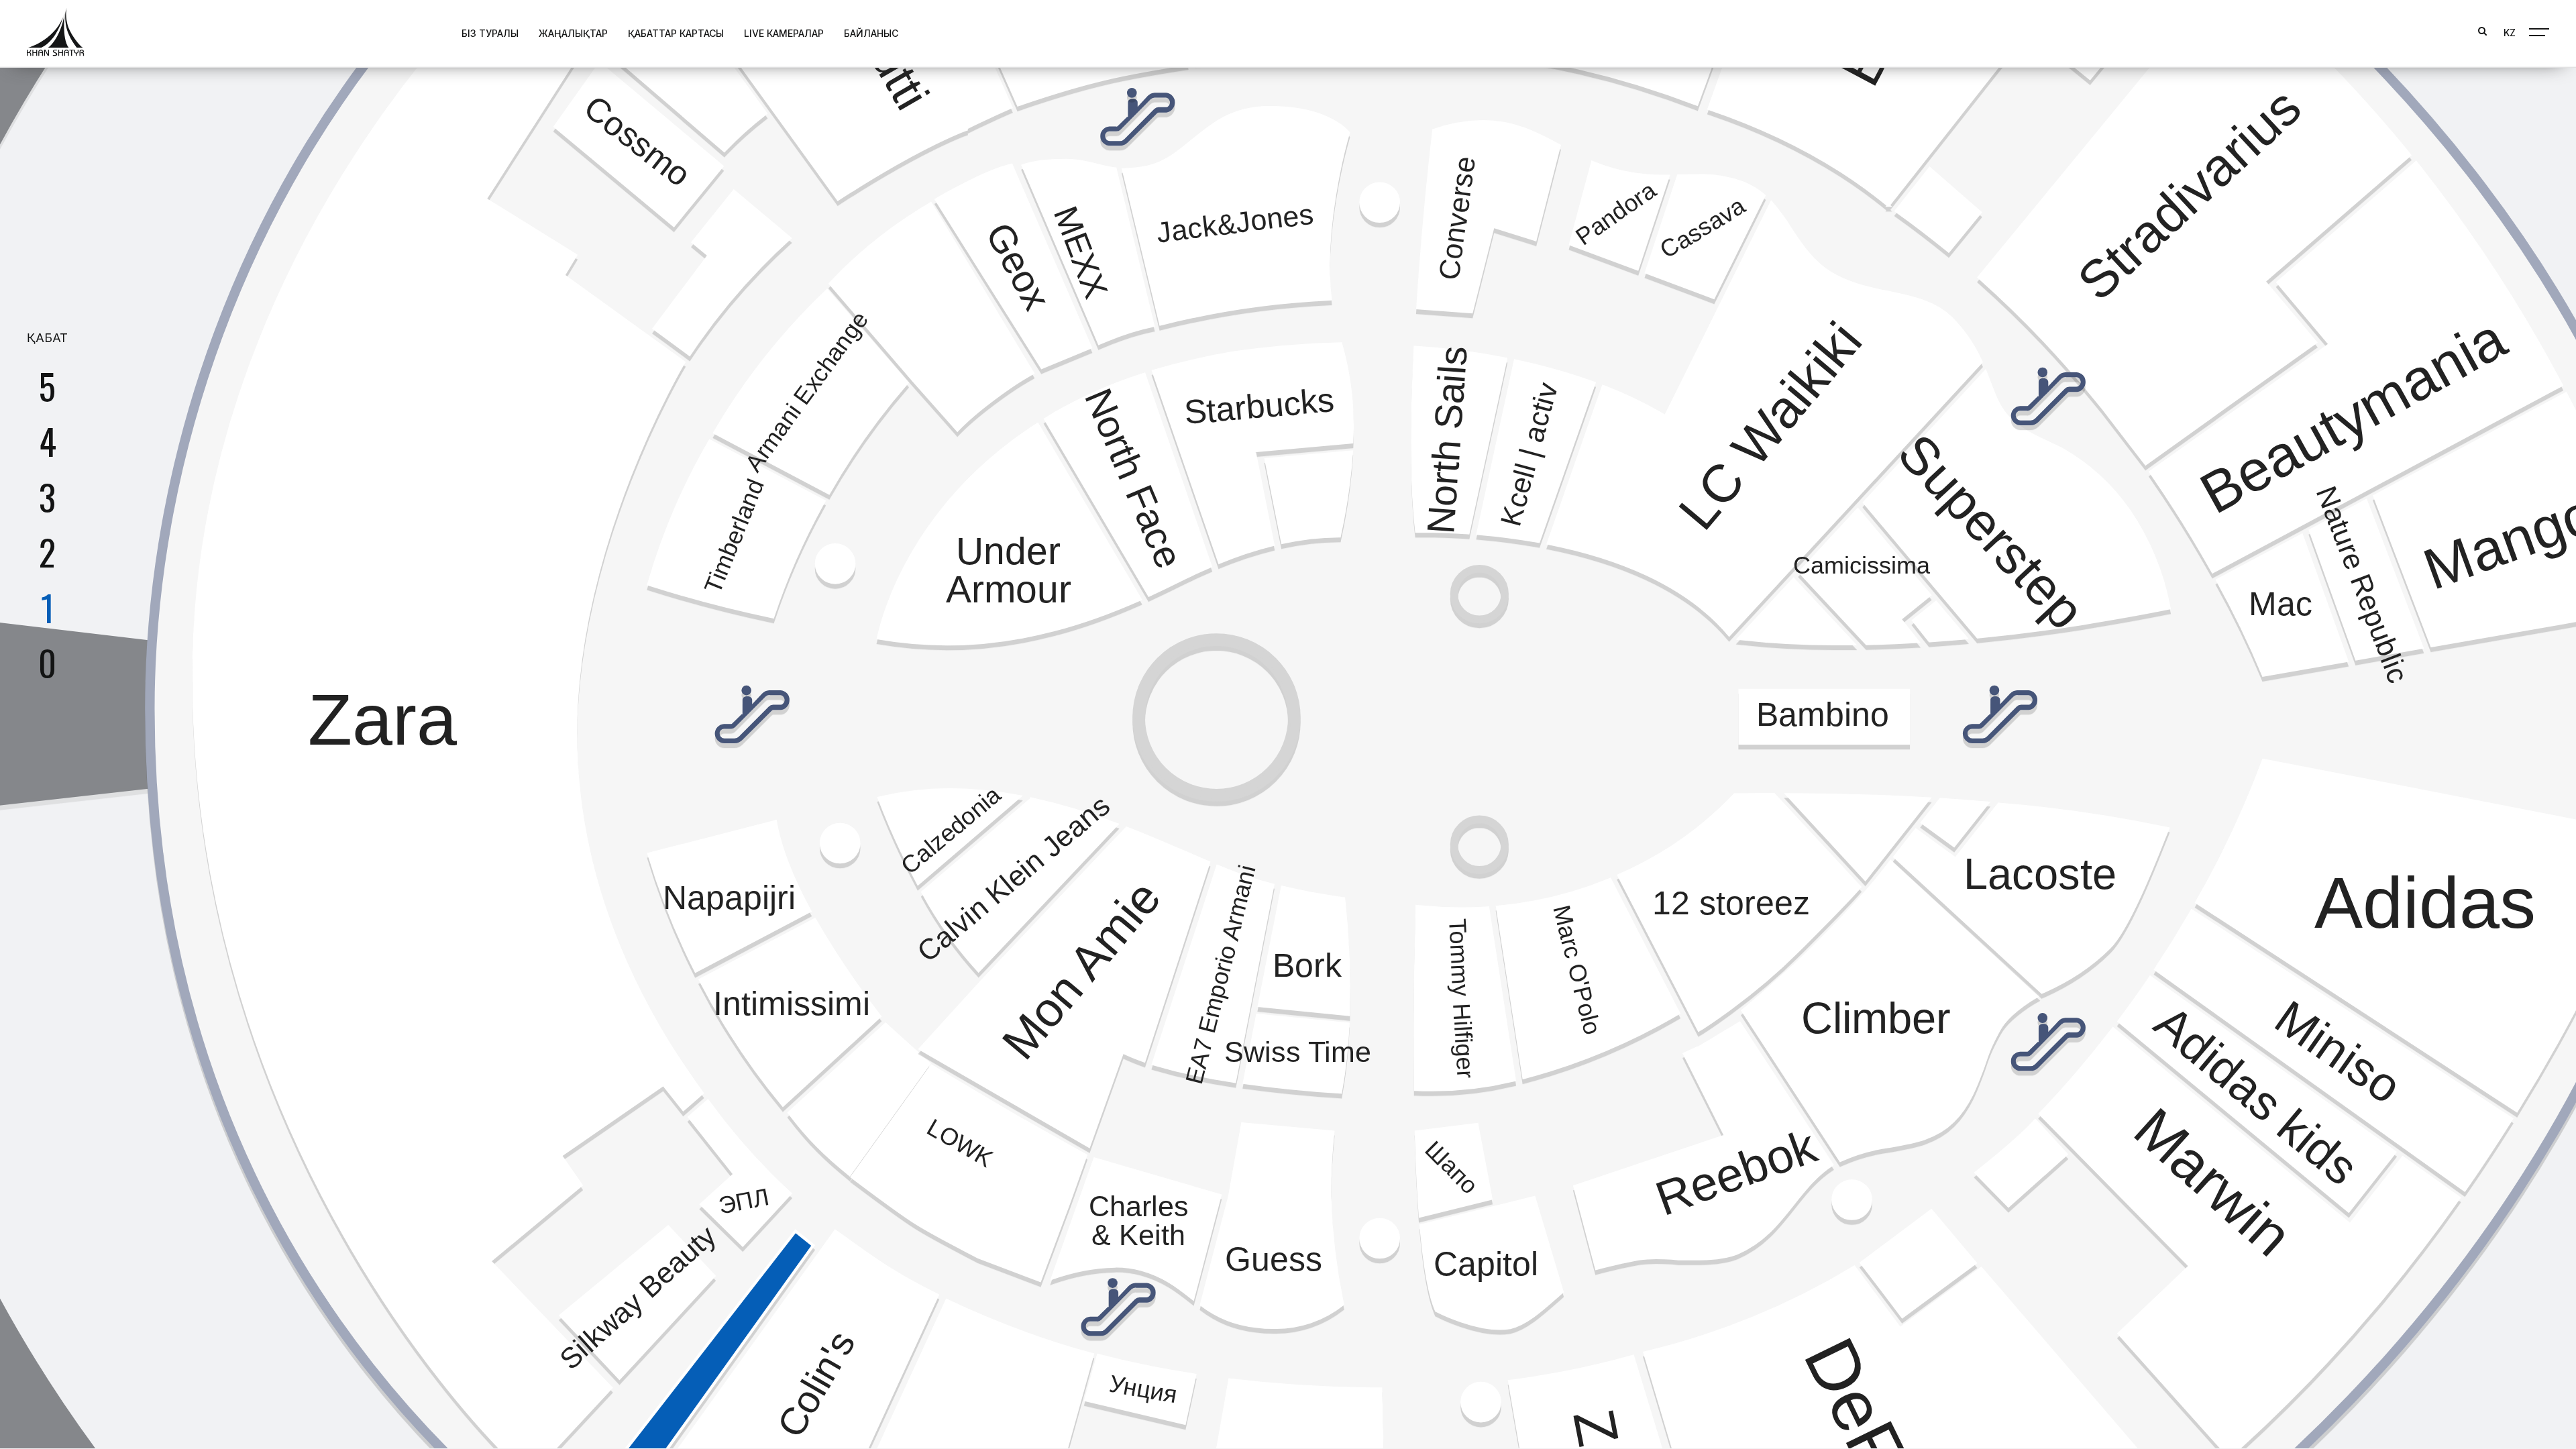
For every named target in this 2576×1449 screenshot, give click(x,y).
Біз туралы (490, 33)
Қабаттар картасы (676, 33)
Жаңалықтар (573, 33)
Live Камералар (784, 33)
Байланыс (871, 33)
